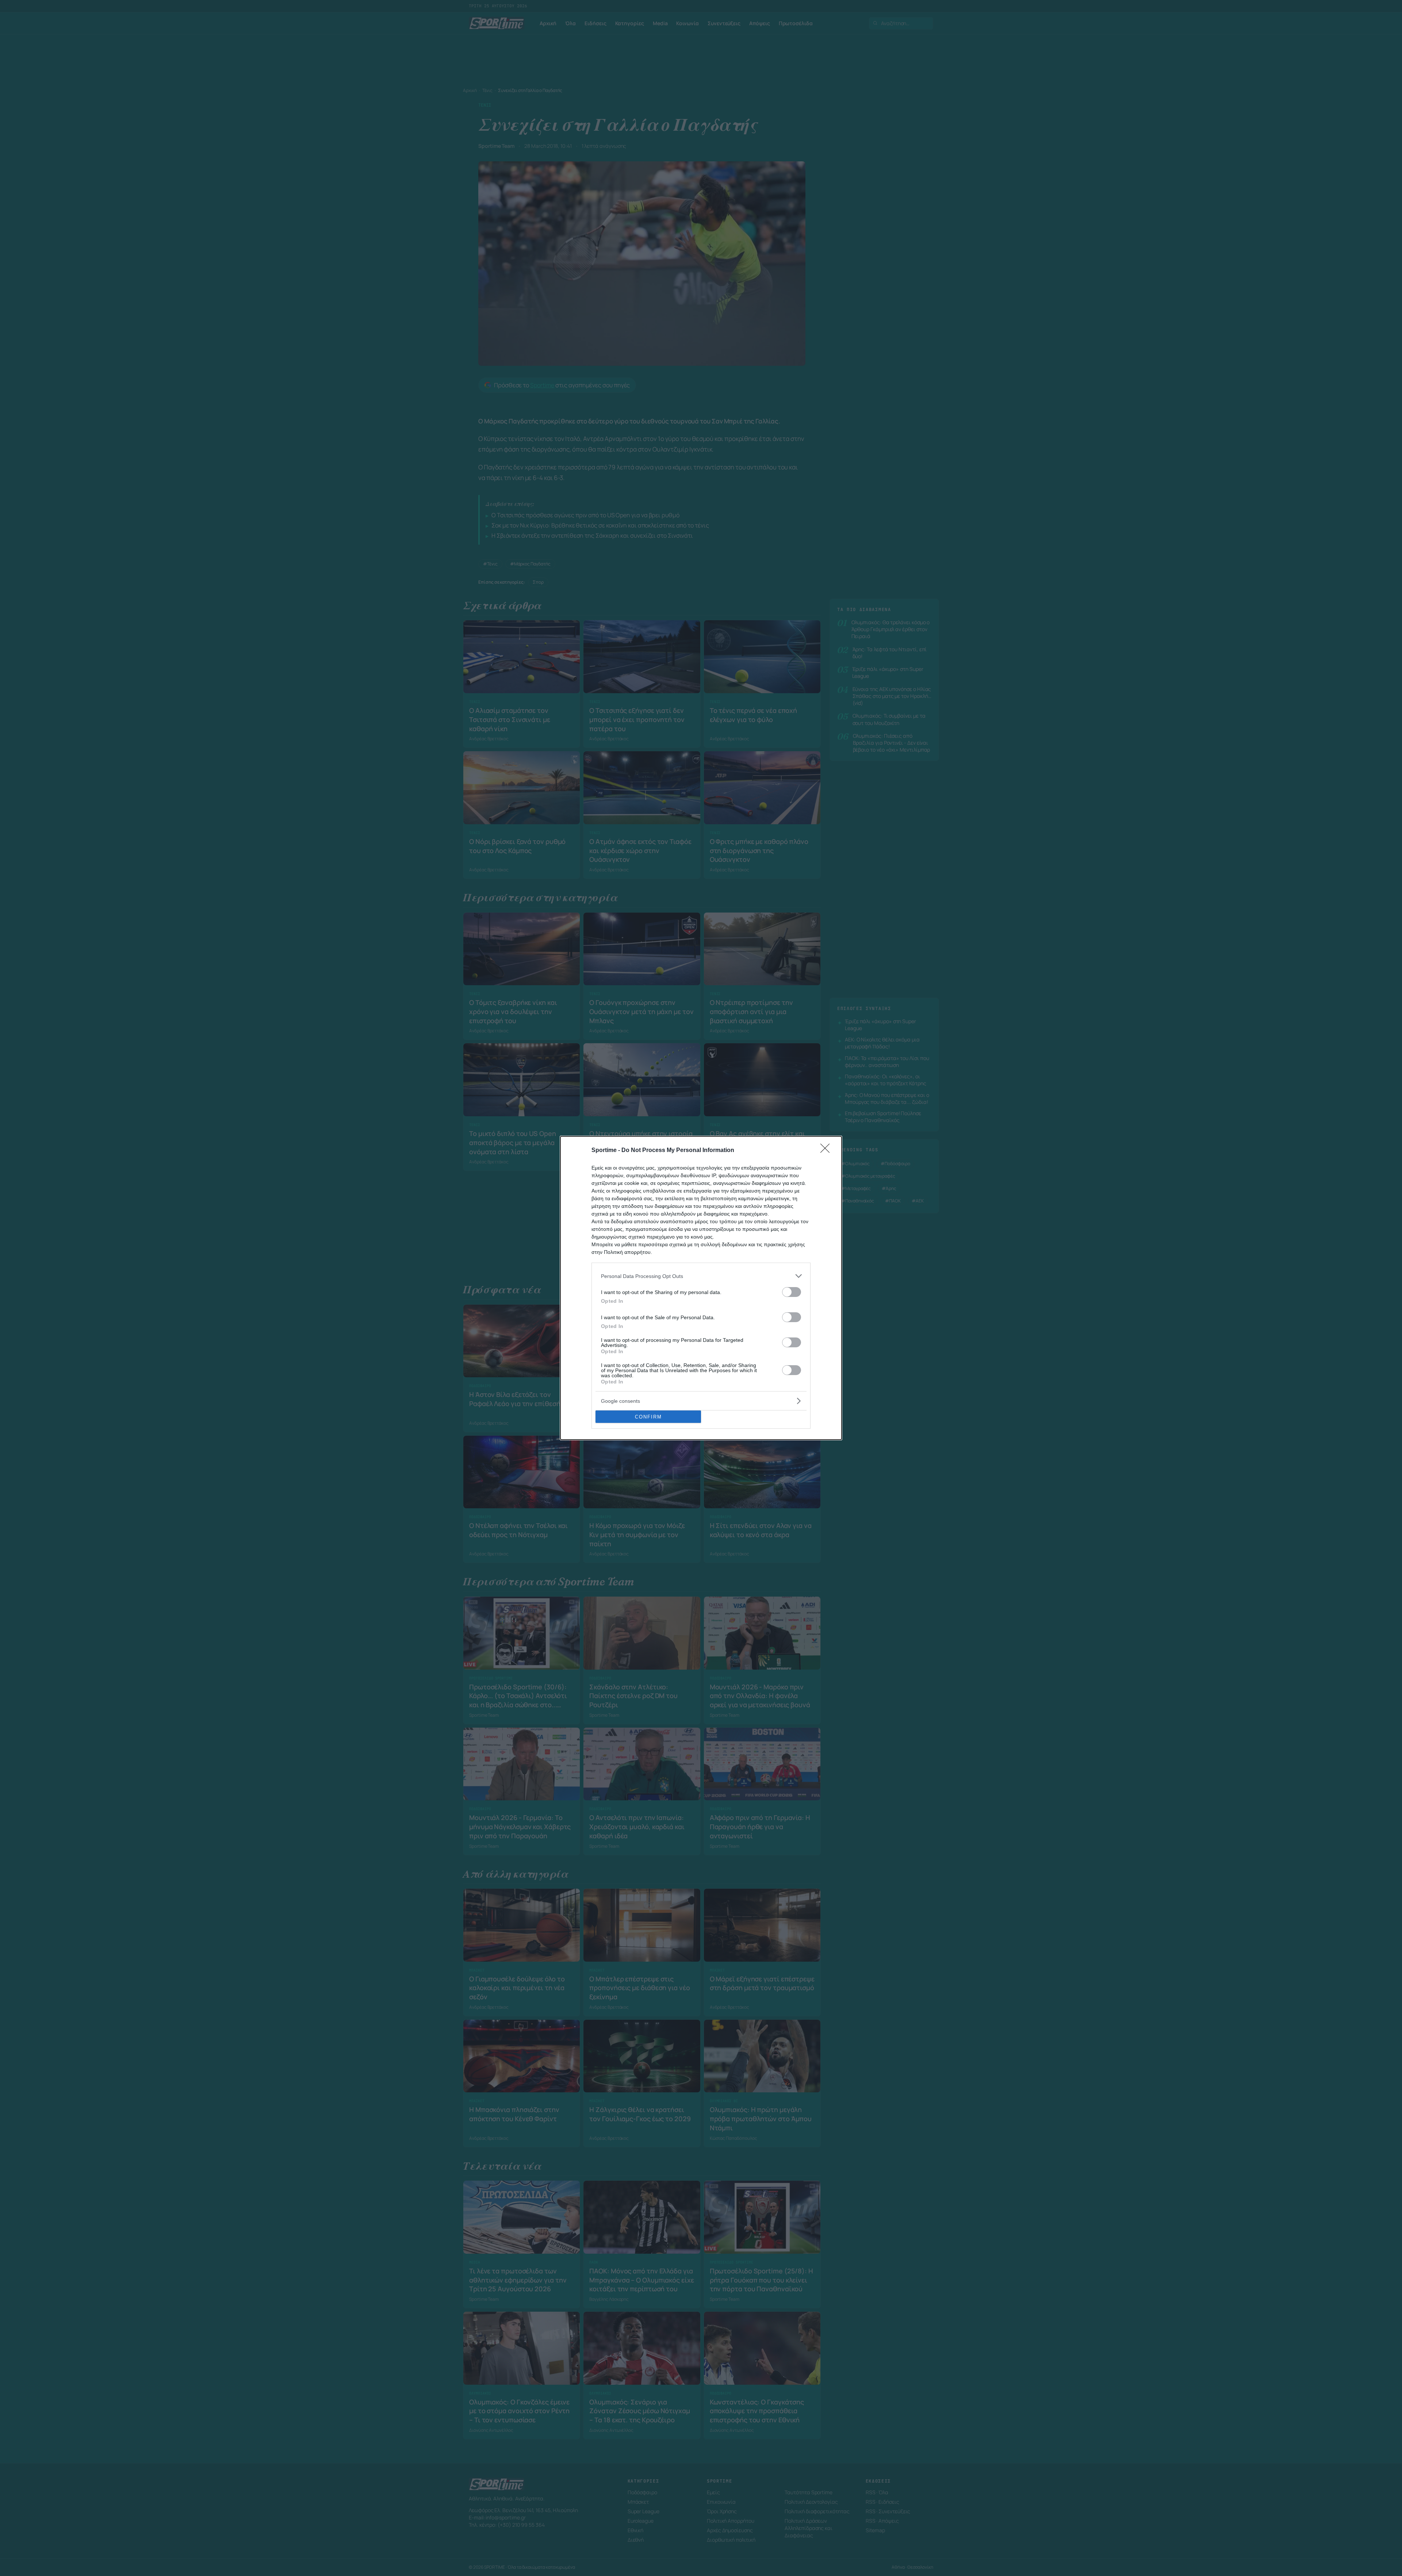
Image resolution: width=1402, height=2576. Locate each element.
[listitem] (701, 1276)
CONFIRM (648, 1417)
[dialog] (701, 1288)
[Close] (827, 1151)
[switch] (792, 1292)
